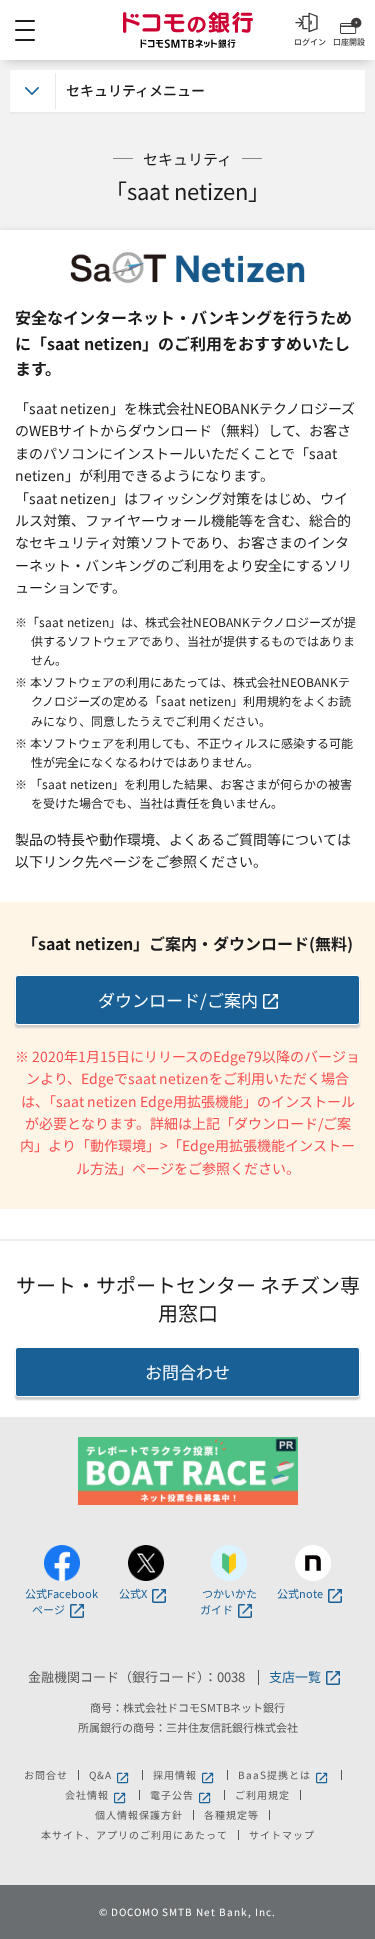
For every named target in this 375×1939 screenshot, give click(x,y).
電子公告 (182, 1795)
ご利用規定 (262, 1795)
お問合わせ (187, 1371)
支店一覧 (295, 1677)
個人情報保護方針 (139, 1815)
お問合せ (46, 1775)
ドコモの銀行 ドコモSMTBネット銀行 (188, 30)
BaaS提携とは (284, 1775)
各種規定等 (231, 1815)
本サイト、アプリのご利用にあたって (134, 1835)
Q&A (110, 1775)
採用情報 (185, 1775)
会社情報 (97, 1795)
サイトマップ (282, 1835)
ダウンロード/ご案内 (178, 999)
